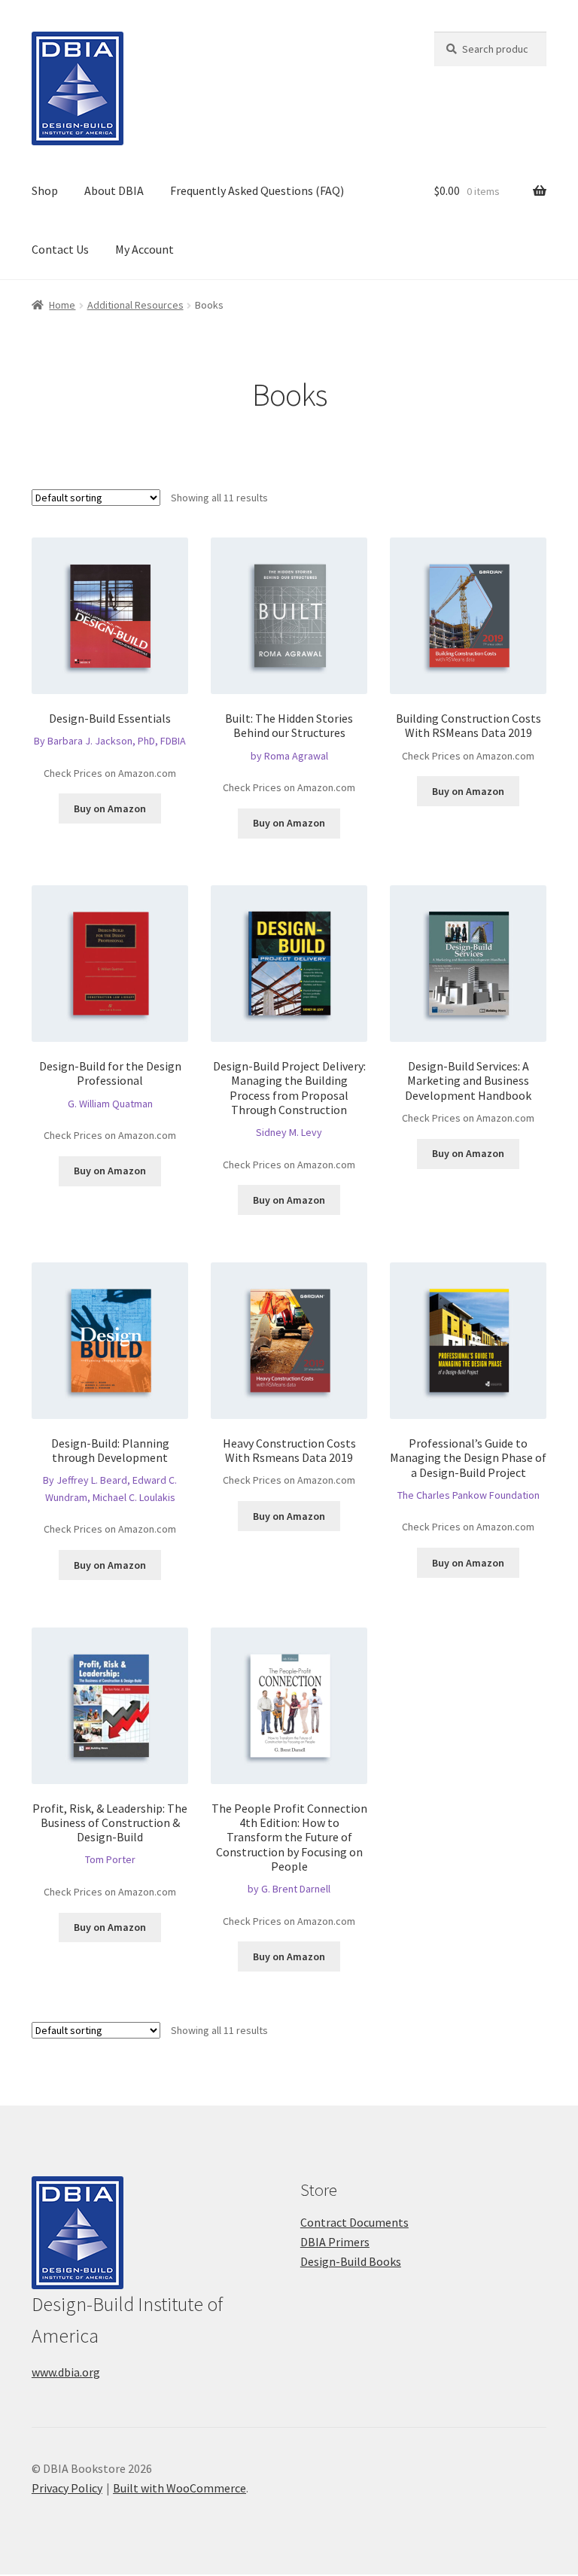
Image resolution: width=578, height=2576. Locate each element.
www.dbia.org (66, 2372)
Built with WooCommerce (179, 2488)
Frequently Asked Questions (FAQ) (257, 190)
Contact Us (60, 249)
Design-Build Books (351, 2261)
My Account (144, 249)
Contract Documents (354, 2222)
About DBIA (114, 190)
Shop (45, 190)
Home (62, 305)
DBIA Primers (335, 2242)
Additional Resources (135, 305)
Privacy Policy (67, 2488)
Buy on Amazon (110, 808)
